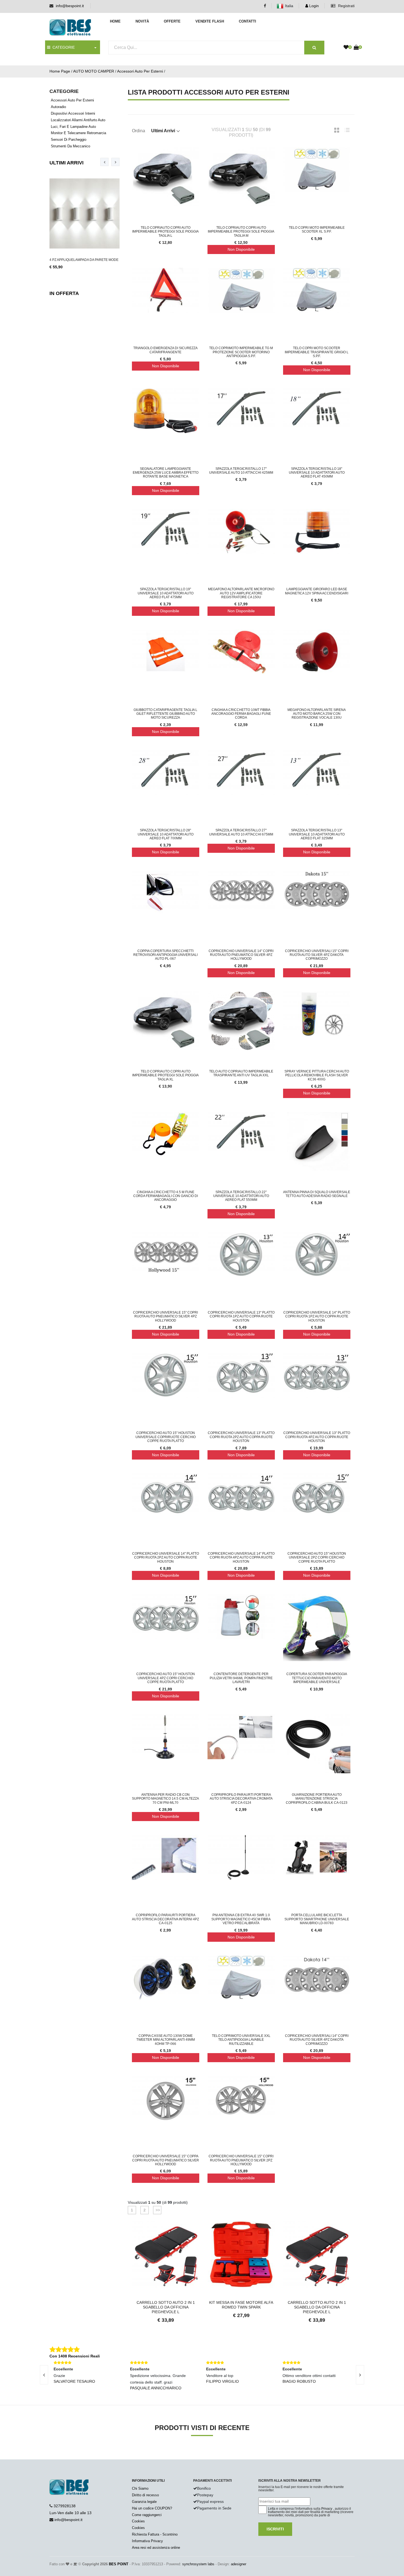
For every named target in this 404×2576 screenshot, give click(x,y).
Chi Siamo (140, 2488)
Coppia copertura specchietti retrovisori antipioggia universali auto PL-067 (165, 955)
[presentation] (104, 162)
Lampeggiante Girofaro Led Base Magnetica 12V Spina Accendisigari (317, 591)
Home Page (60, 71)
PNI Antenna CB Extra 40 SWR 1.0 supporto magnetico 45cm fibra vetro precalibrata (241, 1919)
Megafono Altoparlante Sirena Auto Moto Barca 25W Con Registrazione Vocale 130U (317, 714)
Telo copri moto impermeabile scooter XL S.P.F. (317, 230)
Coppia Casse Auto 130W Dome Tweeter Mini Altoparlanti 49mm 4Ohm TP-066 (166, 2040)
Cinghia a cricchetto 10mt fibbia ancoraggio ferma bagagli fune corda (241, 714)
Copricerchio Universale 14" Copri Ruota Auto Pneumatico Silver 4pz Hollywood (241, 955)
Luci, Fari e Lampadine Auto (73, 127)
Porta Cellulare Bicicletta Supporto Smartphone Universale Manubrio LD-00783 (317, 1919)
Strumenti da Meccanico (70, 146)
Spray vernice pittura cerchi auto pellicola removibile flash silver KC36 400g (317, 1075)
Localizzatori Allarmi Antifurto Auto (78, 120)
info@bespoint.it (70, 6)
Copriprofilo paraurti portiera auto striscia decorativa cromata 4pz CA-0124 (241, 1799)
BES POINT (119, 2564)
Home (115, 21)
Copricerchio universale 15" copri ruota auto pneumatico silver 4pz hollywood (165, 1316)
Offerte (172, 21)
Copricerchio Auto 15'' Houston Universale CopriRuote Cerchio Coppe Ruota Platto (166, 1437)
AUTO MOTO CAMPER (94, 71)
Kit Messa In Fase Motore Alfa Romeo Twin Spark (166, 2305)
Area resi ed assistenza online (156, 2548)
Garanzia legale (144, 2502)
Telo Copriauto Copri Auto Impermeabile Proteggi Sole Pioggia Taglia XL (165, 1075)
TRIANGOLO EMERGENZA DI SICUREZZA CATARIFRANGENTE (165, 350)
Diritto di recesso (145, 2495)
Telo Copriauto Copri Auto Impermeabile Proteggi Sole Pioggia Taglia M (241, 232)
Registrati (346, 6)
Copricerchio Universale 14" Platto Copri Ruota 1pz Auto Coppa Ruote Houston (317, 1316)
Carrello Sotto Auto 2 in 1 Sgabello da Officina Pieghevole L (241, 2307)
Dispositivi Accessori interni (73, 113)
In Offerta (64, 293)
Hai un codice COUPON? (152, 2508)
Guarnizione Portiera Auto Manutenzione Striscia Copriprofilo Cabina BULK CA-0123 (317, 1799)
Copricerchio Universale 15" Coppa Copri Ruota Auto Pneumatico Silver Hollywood (166, 2160)
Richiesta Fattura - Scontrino (155, 2534)
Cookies (138, 2521)
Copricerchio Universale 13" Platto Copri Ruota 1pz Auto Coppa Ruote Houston (241, 1316)
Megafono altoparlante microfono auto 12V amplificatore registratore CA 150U (241, 593)
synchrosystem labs (198, 2564)
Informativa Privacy (147, 2541)
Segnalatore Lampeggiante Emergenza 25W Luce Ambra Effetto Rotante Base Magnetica (166, 473)
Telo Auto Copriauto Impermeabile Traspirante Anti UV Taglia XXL (241, 1073)
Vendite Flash (210, 21)
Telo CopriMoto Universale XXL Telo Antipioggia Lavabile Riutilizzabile (241, 2040)
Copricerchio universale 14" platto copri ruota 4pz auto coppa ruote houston (241, 1558)
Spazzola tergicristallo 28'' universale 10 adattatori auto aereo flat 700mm (166, 834)
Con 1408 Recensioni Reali (75, 2356)
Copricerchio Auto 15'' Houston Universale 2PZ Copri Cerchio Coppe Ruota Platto (317, 1558)
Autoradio (58, 107)
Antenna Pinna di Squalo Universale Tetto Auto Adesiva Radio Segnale (317, 1194)
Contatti (247, 21)
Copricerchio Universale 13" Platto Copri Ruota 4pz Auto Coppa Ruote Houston (317, 1437)
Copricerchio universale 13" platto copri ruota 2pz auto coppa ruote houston (241, 1437)
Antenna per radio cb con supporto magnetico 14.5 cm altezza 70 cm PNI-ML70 (165, 1799)
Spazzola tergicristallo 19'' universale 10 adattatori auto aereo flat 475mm (166, 593)
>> (157, 2210)
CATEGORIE (63, 47)
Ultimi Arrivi (67, 163)
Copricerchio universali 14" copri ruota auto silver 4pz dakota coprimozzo (317, 2040)
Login (313, 6)
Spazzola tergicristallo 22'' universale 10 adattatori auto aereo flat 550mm (241, 1196)
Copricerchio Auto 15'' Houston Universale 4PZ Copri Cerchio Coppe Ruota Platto (166, 1678)
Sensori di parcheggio (69, 140)
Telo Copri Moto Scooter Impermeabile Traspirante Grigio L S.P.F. (317, 352)
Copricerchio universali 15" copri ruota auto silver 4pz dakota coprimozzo (317, 955)
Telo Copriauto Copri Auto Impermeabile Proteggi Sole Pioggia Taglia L (165, 232)
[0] (346, 48)
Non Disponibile (241, 249)
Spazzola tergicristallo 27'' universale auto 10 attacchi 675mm (241, 832)
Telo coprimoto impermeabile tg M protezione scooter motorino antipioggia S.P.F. (241, 352)
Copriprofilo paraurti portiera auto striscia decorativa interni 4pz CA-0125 (165, 1919)
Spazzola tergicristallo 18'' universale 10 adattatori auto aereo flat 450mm (317, 473)
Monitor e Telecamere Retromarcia (78, 133)
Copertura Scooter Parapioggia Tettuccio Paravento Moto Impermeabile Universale (317, 1678)
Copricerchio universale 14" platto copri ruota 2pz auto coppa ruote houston (166, 1558)
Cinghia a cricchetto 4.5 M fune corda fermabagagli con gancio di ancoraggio (166, 1196)
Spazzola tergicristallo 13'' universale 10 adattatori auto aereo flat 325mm (317, 834)
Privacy (327, 2509)
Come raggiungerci (147, 2515)
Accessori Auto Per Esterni (140, 71)
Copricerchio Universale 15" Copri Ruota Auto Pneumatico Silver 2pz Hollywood (241, 2160)
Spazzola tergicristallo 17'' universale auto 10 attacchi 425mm (241, 471)
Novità (142, 21)
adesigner (239, 2564)
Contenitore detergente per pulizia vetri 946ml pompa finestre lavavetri (241, 1678)
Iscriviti (275, 2529)
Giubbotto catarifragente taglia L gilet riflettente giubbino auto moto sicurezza (165, 714)
